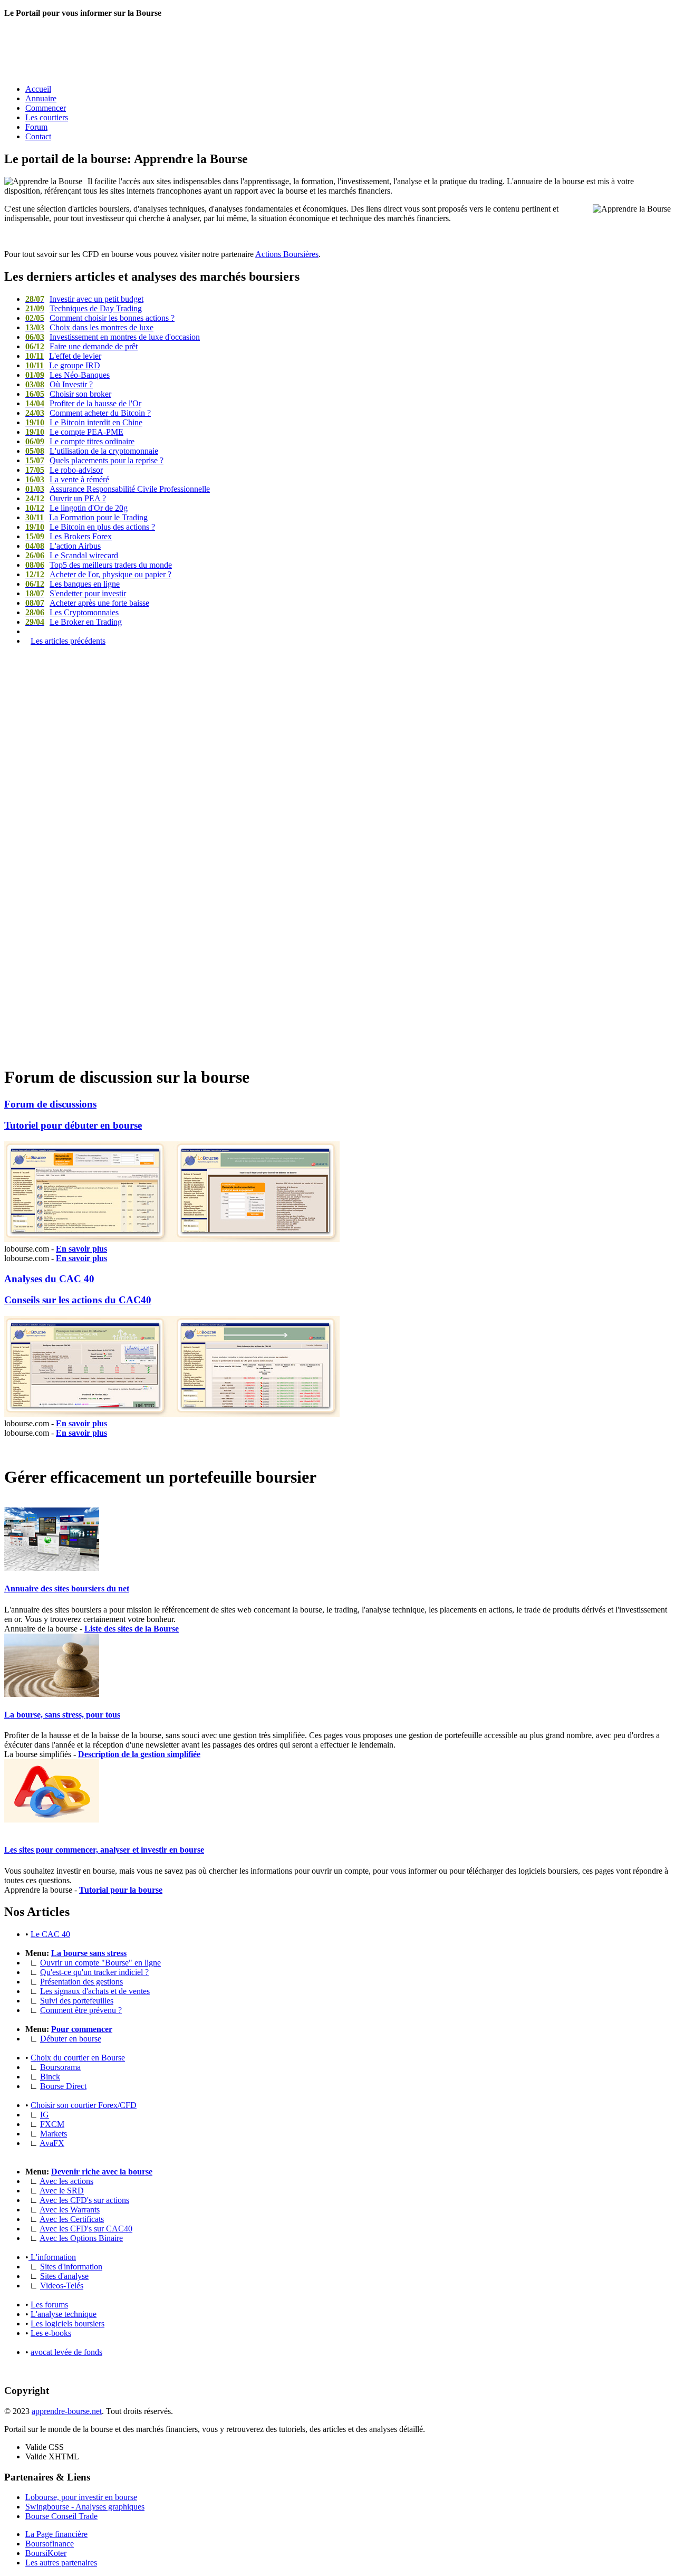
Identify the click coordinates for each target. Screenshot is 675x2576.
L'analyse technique (64, 2314)
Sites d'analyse (64, 2276)
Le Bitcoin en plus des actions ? (90, 527)
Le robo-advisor (64, 470)
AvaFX (52, 2143)
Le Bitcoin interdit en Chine (84, 422)
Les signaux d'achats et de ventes (95, 1991)
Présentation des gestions (81, 1982)
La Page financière (56, 2534)
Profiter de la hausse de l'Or (83, 403)
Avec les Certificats (72, 2219)
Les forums (49, 2305)
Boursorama (60, 2067)
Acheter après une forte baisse (87, 603)
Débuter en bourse (71, 2039)
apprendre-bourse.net (67, 2411)
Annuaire (41, 98)
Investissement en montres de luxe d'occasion (113, 337)
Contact (38, 136)
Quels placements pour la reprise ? (94, 460)
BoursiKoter (46, 2553)
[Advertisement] (196, 50)
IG (45, 2115)
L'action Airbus (63, 546)
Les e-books (51, 2333)
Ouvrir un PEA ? (66, 498)
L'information (52, 2257)
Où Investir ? (59, 384)
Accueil (38, 89)
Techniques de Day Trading (84, 308)
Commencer (46, 108)
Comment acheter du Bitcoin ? (88, 413)
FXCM (52, 2124)
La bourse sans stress (89, 1953)
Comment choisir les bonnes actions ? (100, 318)
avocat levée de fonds (66, 2352)
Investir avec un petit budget (84, 299)
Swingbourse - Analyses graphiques (85, 2507)
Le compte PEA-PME (74, 432)
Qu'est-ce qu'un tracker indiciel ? (94, 1972)
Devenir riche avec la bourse (102, 2172)
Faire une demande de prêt (81, 346)
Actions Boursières (287, 254)
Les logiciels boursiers (67, 2324)
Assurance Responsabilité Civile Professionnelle (118, 489)
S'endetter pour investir (76, 593)
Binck (50, 2077)
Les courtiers (47, 117)
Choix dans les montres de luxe (89, 327)
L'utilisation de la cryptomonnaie (92, 451)
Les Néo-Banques (67, 375)
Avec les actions (66, 2181)
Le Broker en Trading (74, 622)
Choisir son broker (68, 394)
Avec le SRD (62, 2191)
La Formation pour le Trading (86, 517)
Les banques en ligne (73, 584)
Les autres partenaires (61, 2563)
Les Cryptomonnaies (72, 612)
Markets (54, 2134)
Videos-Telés (62, 2286)
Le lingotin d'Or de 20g (76, 508)
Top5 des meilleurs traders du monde (99, 565)
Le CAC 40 (50, 1934)
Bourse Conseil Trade (61, 2516)
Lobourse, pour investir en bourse (81, 2497)
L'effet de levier (63, 356)
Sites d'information (71, 2267)
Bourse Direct (63, 2086)
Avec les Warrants (70, 2210)
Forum (36, 127)
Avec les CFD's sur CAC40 (86, 2229)
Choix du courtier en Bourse (78, 2058)
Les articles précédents (68, 641)
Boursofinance (50, 2544)
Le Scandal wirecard (72, 555)
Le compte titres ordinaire (80, 441)
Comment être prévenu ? (81, 2010)
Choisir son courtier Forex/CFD (84, 2105)
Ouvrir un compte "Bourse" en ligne (100, 1963)
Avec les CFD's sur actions (84, 2200)
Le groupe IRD (63, 365)
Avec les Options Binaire (81, 2238)
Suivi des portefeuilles (77, 2001)
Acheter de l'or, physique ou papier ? (98, 574)
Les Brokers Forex (69, 536)
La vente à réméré (67, 479)
